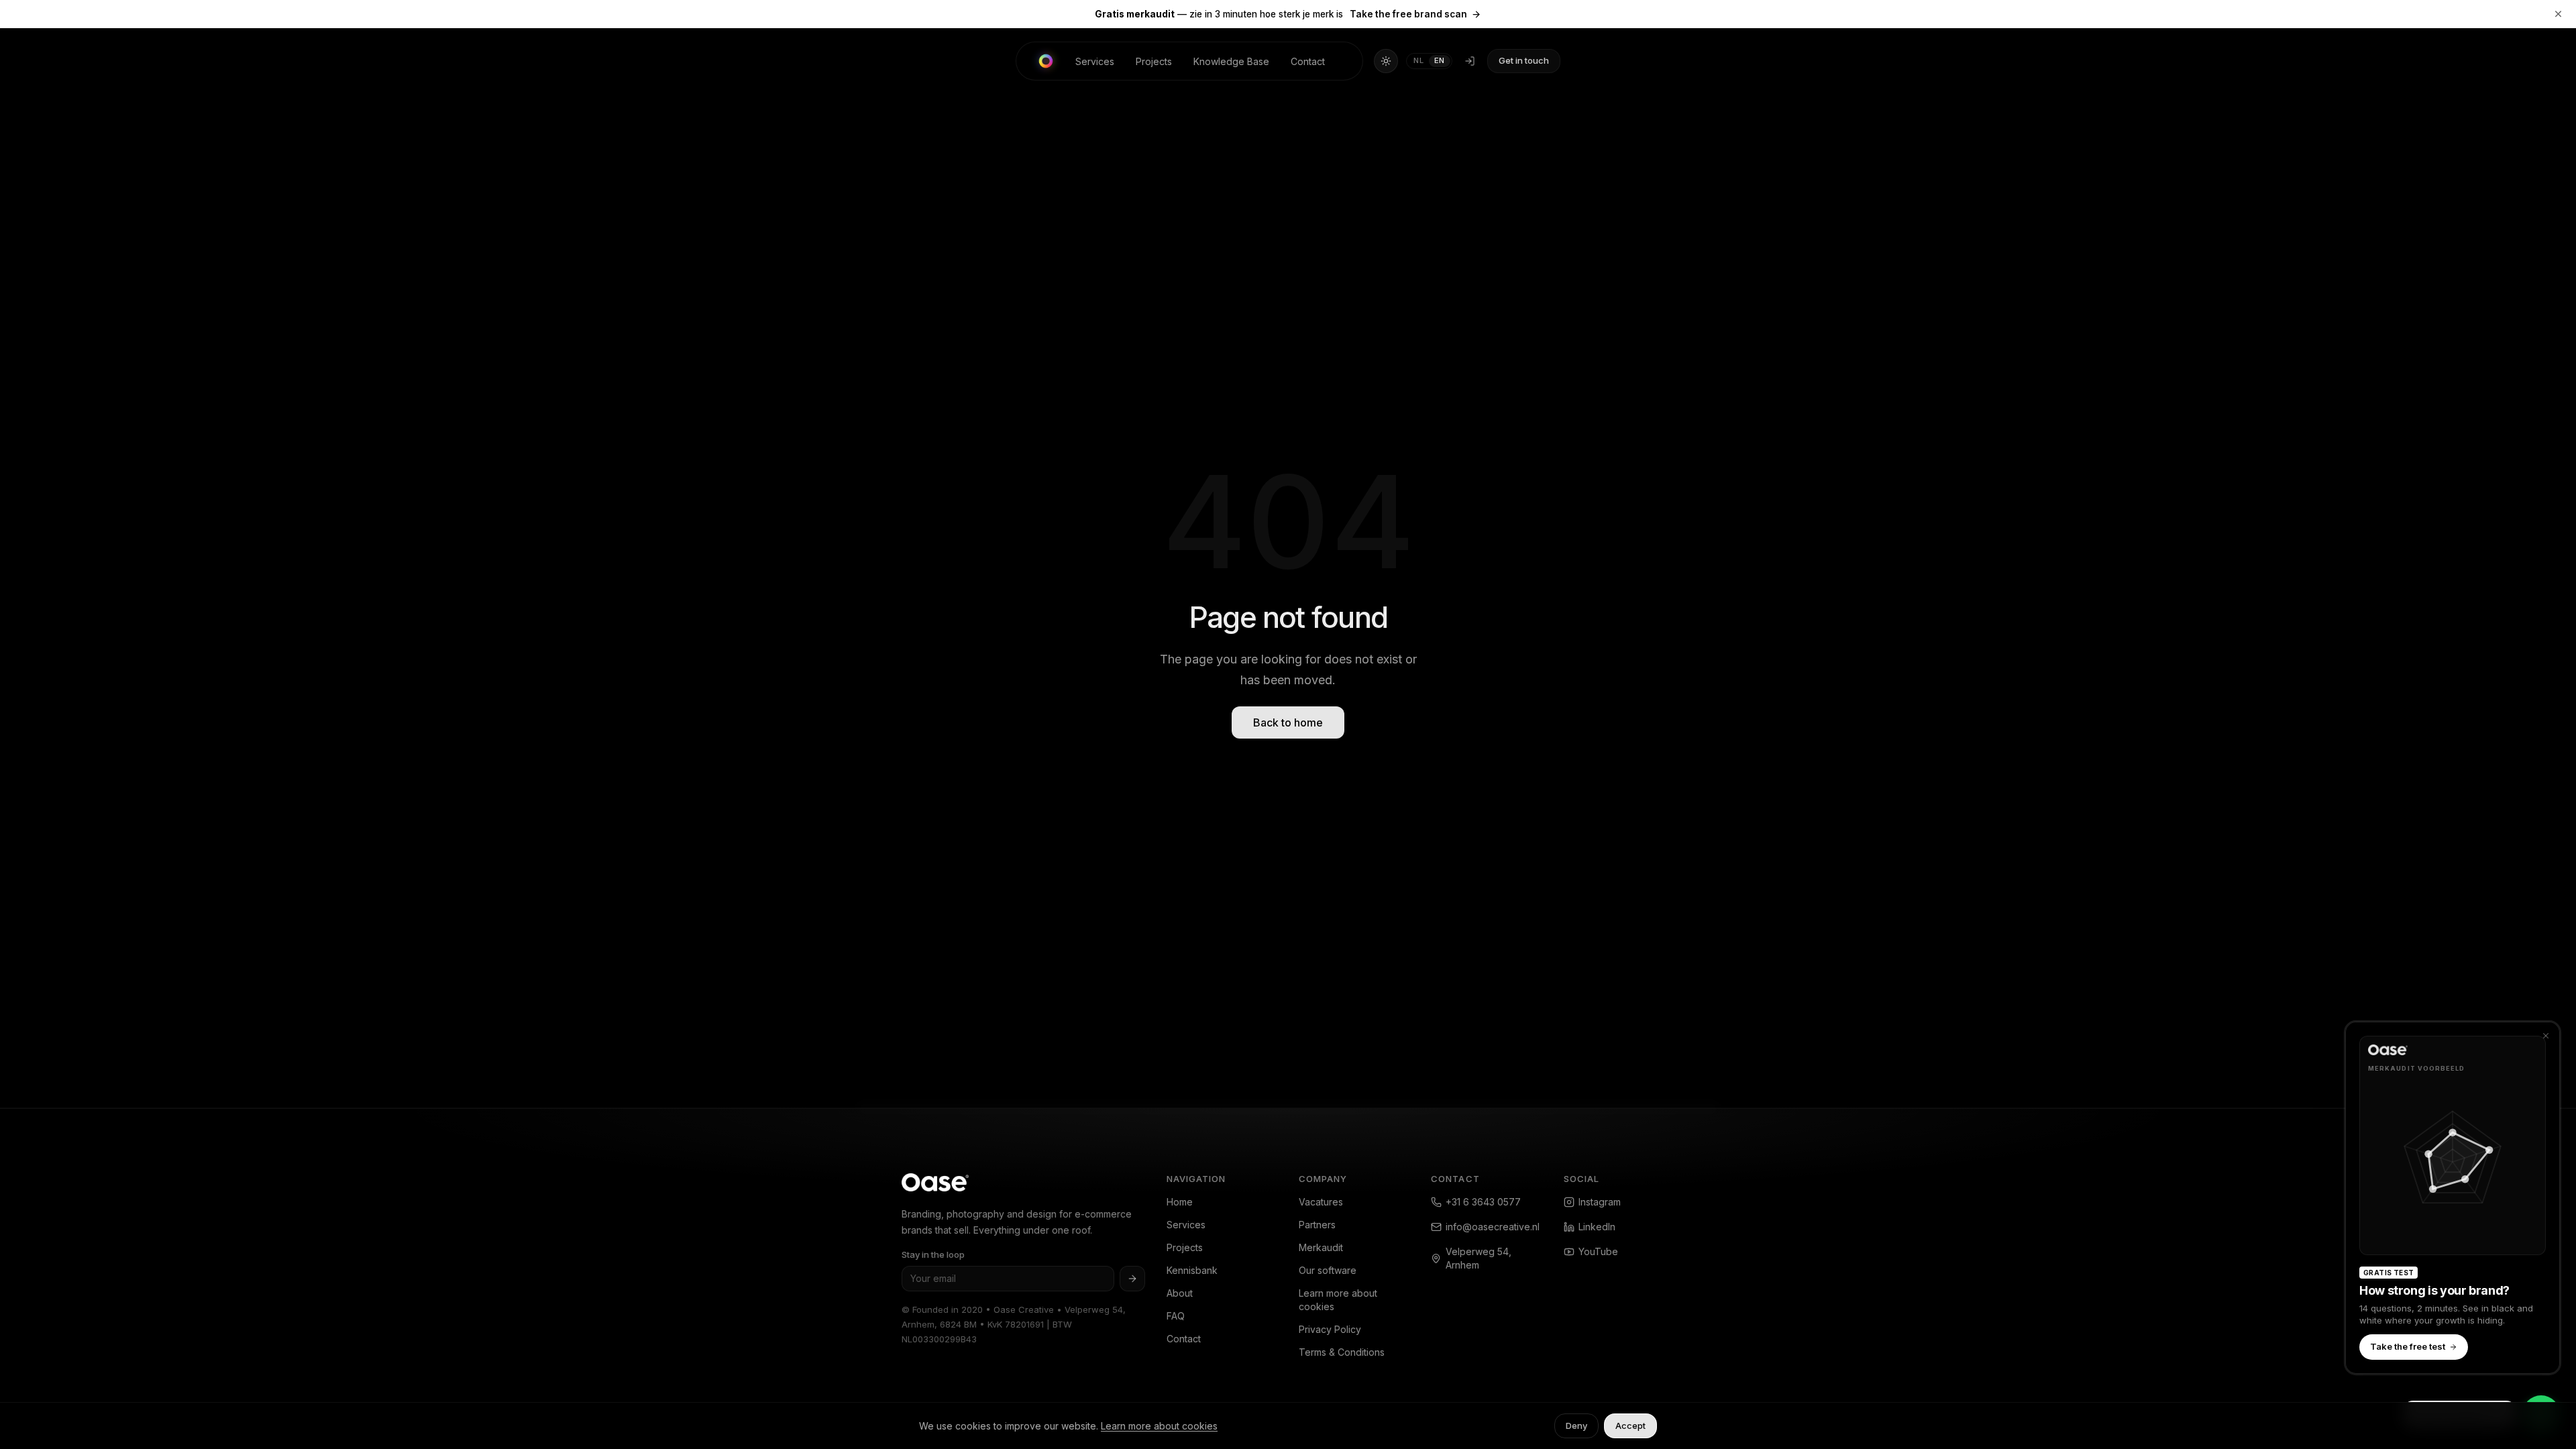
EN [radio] (1440, 60)
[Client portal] (1470, 61)
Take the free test (2408, 1347)
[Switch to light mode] (1386, 61)
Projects (1154, 61)
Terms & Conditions (1342, 1352)
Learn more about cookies (1338, 1300)
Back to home (1288, 722)
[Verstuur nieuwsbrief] (1132, 1279)
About (1180, 1293)
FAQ (1176, 1316)
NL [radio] (1418, 60)
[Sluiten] (2546, 1036)
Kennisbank (1192, 1270)
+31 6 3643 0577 (1483, 1202)
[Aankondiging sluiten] (2559, 14)
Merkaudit (1321, 1247)
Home (1180, 1202)
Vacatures (1321, 1202)
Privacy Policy (1330, 1329)
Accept (1630, 1426)
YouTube (1598, 1251)
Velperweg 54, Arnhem (1479, 1258)
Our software (1328, 1270)
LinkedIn (1597, 1227)
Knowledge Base (1231, 61)
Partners (1317, 1225)
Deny (1576, 1426)
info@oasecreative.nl (1493, 1227)
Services (1095, 61)
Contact (1308, 61)
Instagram (1600, 1202)
